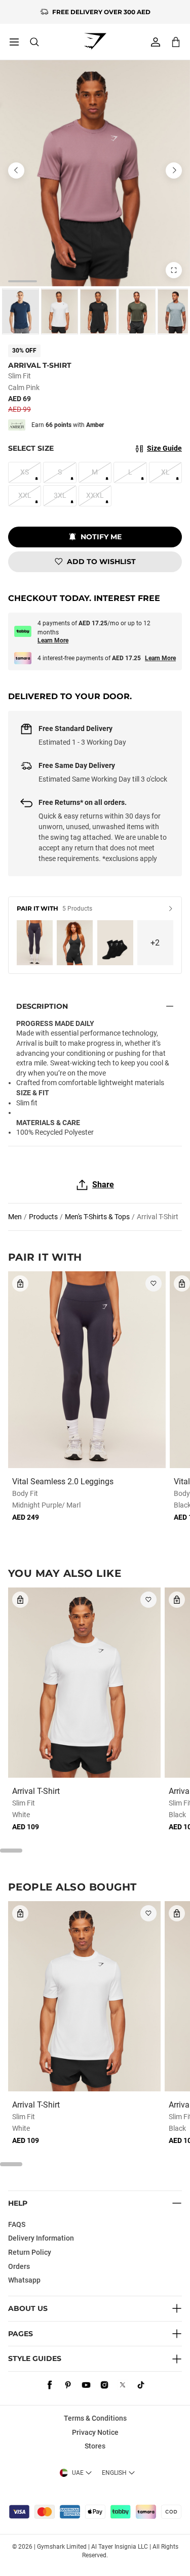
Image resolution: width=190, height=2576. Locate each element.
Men (15, 1217)
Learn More (53, 640)
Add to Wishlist (101, 562)
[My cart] (176, 42)
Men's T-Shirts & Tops (97, 1217)
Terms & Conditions (95, 2418)
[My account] (156, 42)
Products (43, 1217)
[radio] (21, 311)
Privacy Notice (95, 2432)
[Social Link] (50, 2385)
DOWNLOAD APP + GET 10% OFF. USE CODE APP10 (101, 12)
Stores (95, 2446)
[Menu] (14, 42)
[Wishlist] (154, 1283)
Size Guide (164, 448)
